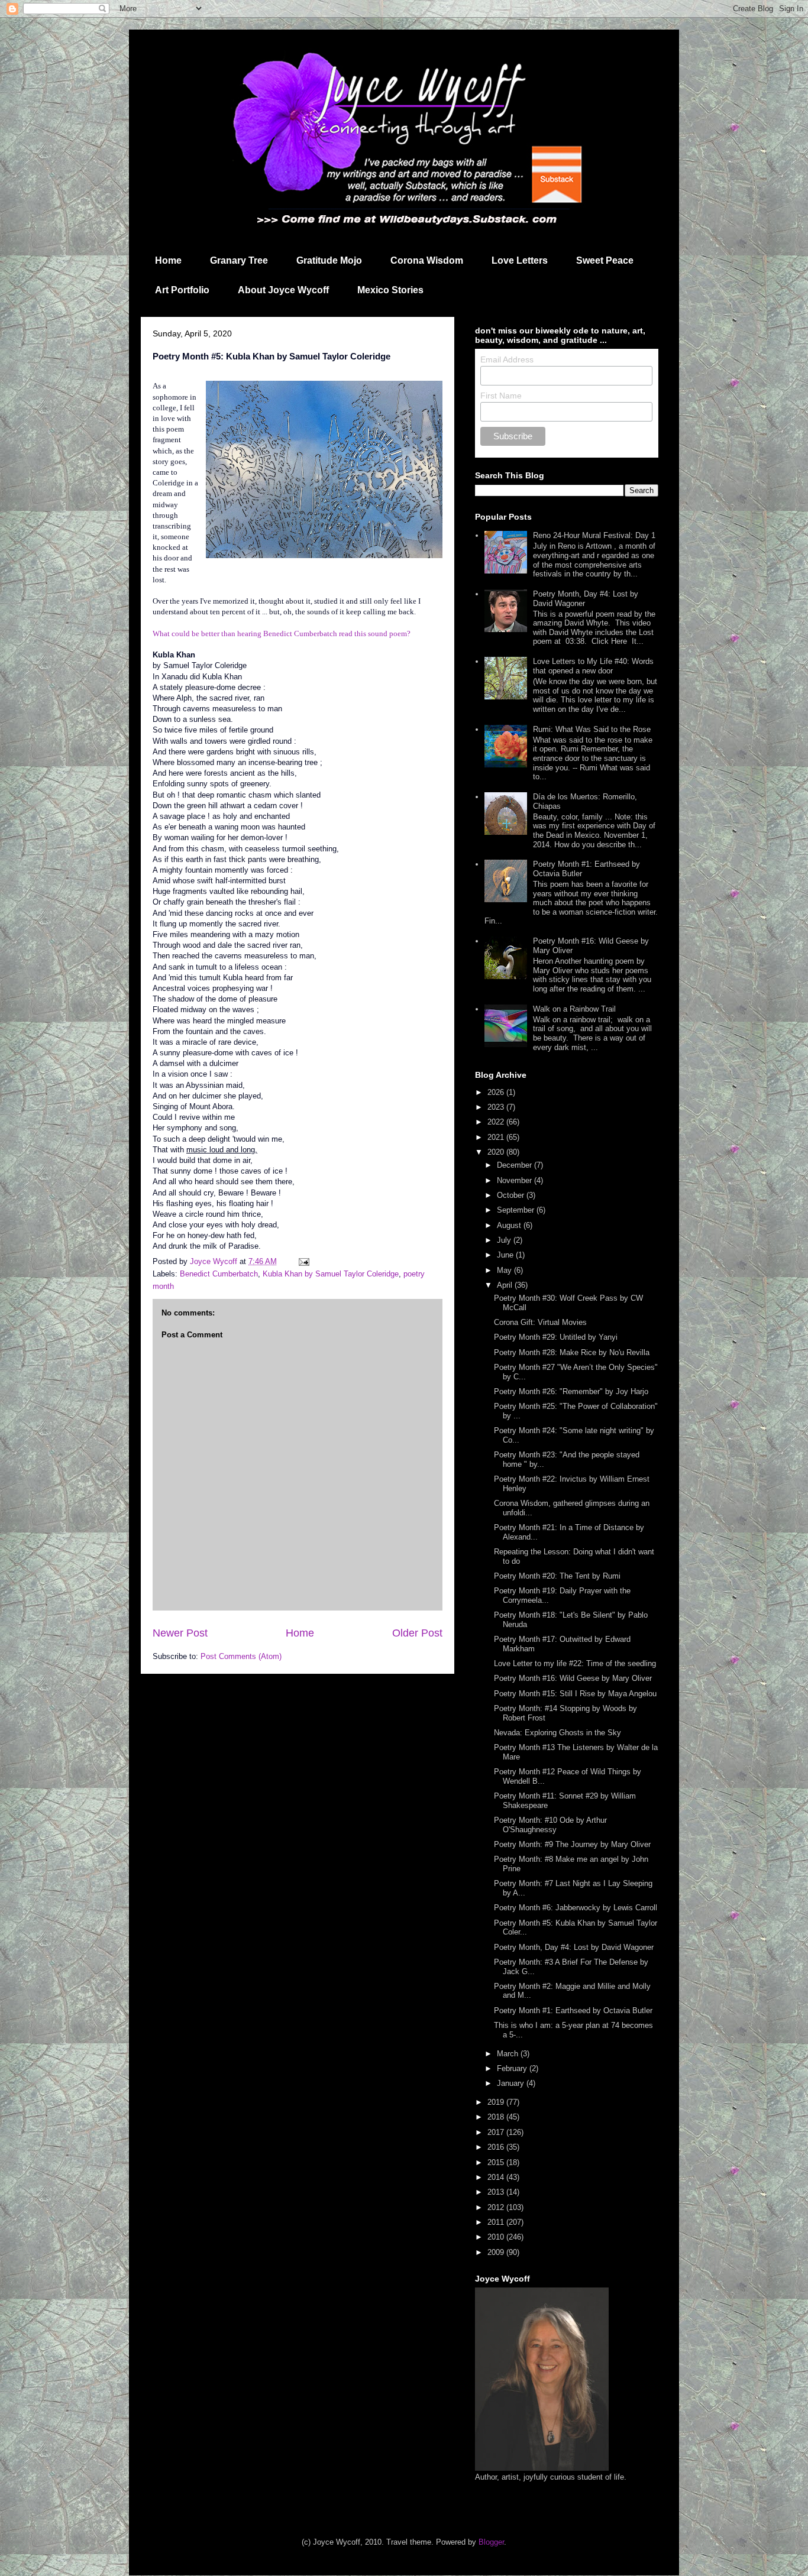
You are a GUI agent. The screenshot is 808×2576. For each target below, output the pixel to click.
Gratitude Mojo (329, 260)
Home (168, 260)
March (509, 2054)
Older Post (417, 1633)
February (513, 2068)
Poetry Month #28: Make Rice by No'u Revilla (572, 1352)
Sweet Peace (605, 260)
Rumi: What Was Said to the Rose (592, 729)
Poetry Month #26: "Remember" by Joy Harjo (571, 1391)
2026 (497, 1092)
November (515, 1180)
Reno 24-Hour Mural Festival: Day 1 (594, 535)
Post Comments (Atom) (241, 1656)
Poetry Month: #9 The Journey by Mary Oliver (572, 1844)
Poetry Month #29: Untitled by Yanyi (556, 1337)
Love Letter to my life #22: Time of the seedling (575, 1663)
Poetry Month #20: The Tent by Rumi (557, 1576)
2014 (497, 2177)
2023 (497, 1107)
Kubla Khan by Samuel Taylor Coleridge (331, 1274)
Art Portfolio (182, 290)
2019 (497, 2102)
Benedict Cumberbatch (219, 1274)
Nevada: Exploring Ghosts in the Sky (557, 1733)
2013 (497, 2192)
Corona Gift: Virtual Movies (540, 1322)
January (512, 2083)
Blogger (491, 2542)
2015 (497, 2162)
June (506, 1255)
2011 (497, 2222)
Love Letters (520, 260)
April (506, 1285)
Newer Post (180, 1633)
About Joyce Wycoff (283, 290)
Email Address (507, 359)
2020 (497, 1152)
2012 (497, 2207)
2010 (497, 2237)
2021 (497, 1137)
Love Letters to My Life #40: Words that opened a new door (593, 666)
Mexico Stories (390, 290)
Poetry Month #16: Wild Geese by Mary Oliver (573, 1678)
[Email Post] (303, 1261)
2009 (497, 2252)
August (510, 1225)
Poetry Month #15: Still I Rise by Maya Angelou (575, 1694)
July (505, 1240)
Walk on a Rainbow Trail (574, 1009)
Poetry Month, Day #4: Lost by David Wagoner (574, 1947)
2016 (497, 2147)
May (505, 1270)
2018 (497, 2117)
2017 (497, 2132)
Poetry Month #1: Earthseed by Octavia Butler (573, 2010)
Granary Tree (239, 260)
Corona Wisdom (427, 260)
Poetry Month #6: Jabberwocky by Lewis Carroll (576, 1908)
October (512, 1195)
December (515, 1165)
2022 (497, 1122)
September (517, 1210)
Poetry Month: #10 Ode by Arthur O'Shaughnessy (550, 1825)
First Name (501, 396)
